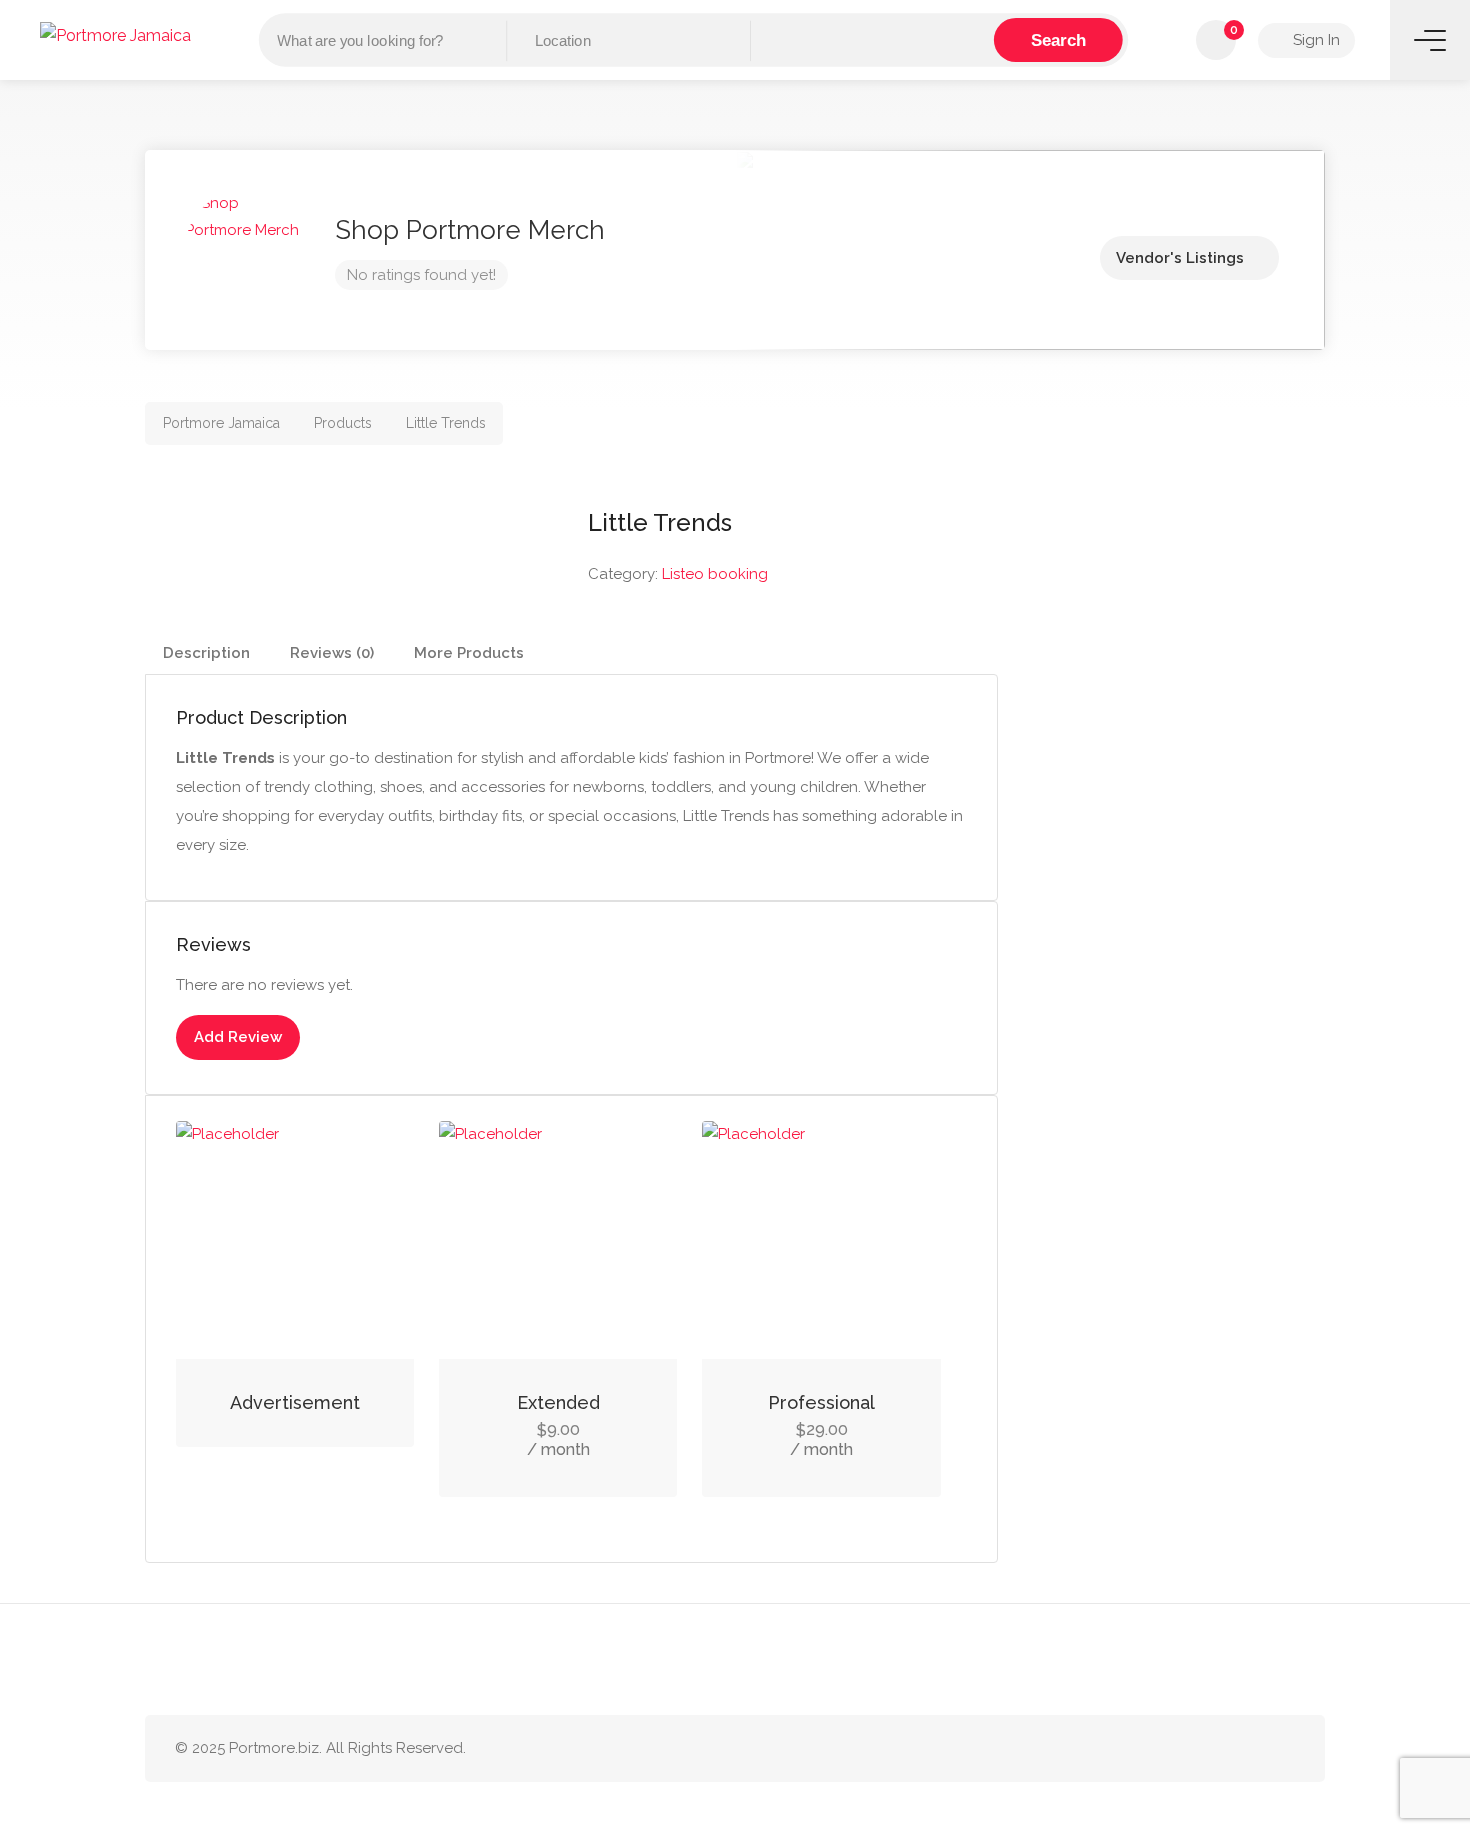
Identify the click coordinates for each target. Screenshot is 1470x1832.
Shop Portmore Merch (470, 230)
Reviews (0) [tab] (332, 653)
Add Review (238, 1037)
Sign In (1314, 40)
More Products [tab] (469, 653)
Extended (558, 1402)
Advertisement (295, 1402)
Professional (821, 1402)
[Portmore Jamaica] (115, 34)
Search (1058, 40)
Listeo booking (715, 574)
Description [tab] (206, 653)
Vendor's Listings (1180, 258)
